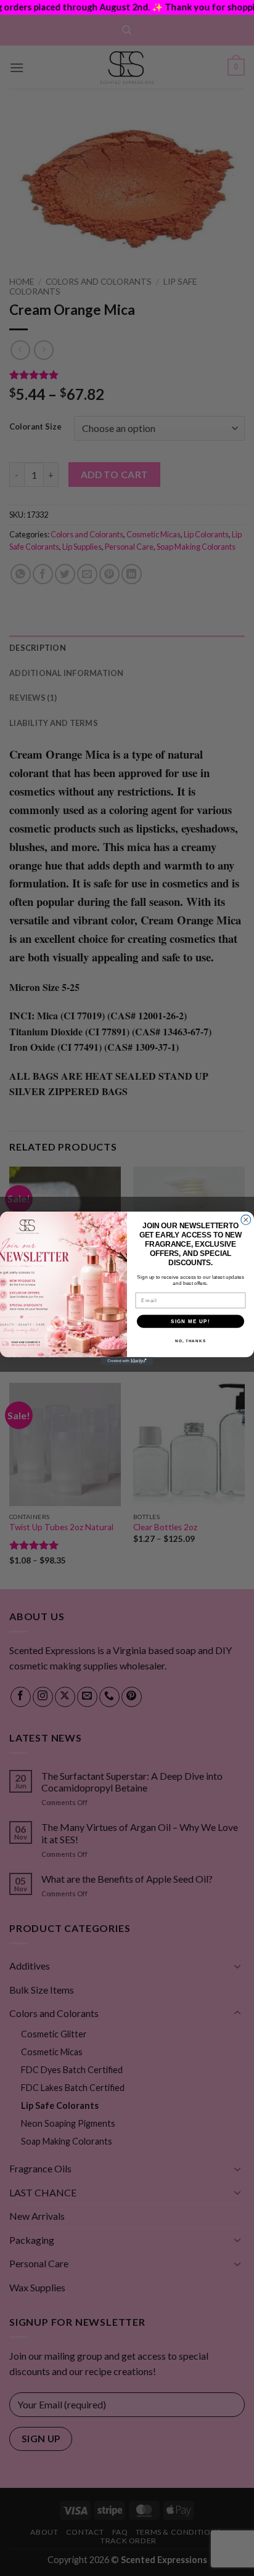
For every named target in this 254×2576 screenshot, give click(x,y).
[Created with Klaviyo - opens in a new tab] (127, 1361)
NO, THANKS (190, 1341)
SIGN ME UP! (190, 1321)
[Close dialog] (246, 1220)
